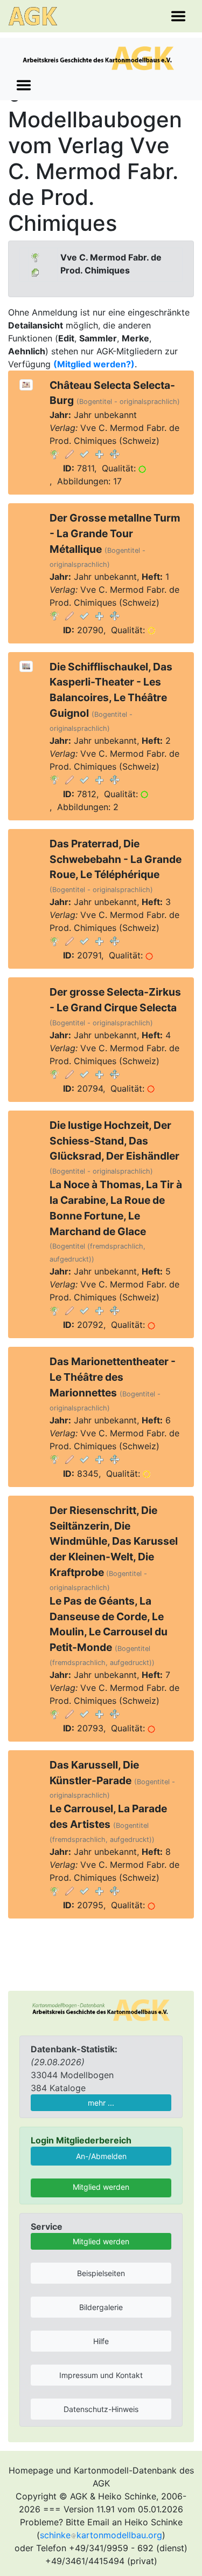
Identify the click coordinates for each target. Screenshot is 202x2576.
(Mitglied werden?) (94, 364)
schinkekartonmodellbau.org (101, 2535)
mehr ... (101, 2103)
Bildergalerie (101, 2307)
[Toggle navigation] (178, 16)
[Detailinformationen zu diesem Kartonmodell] (54, 454)
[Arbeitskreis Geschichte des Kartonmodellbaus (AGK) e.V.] (101, 2009)
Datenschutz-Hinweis (101, 2409)
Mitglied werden (101, 2187)
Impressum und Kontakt (101, 2375)
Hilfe (101, 2341)
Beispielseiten (101, 2273)
